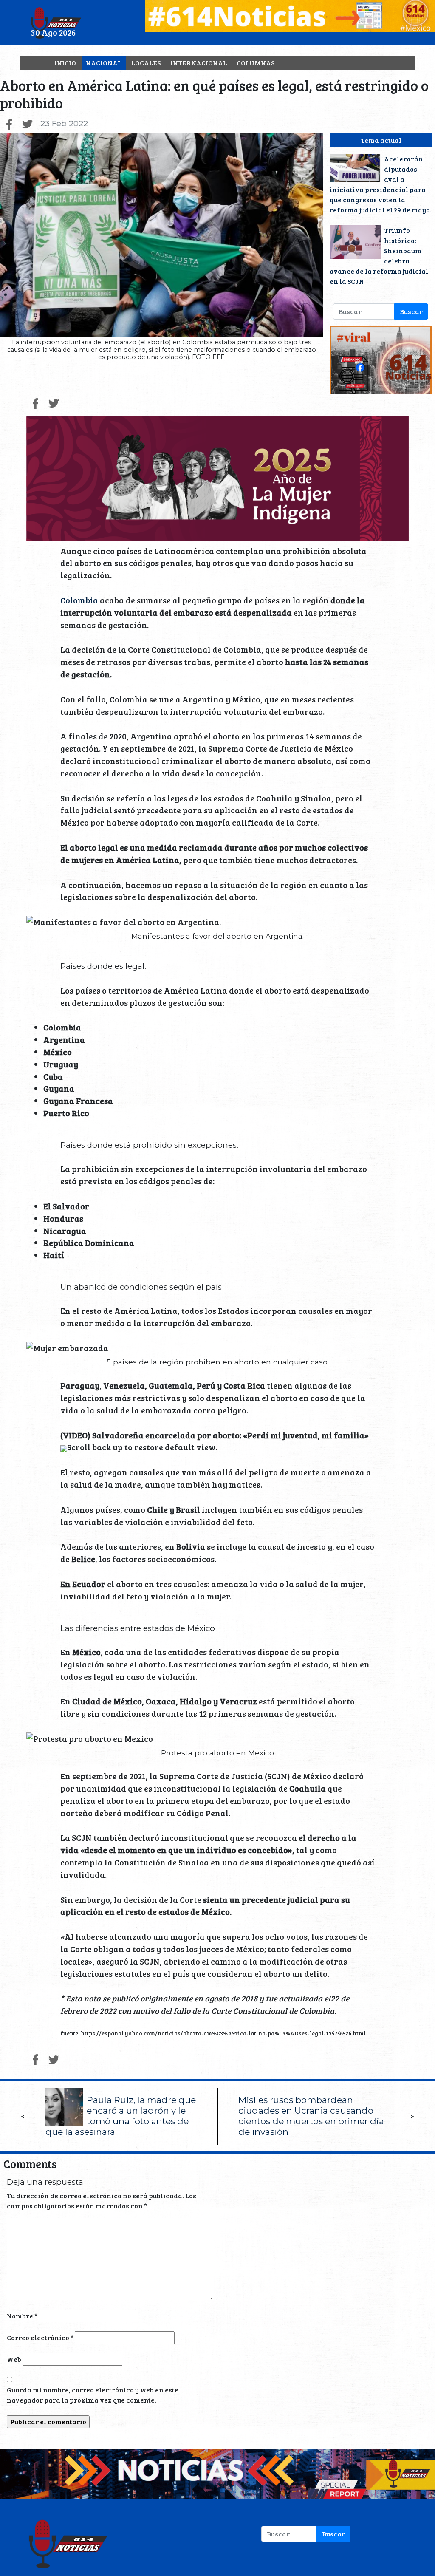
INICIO (65, 63)
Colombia (79, 600)
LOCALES (146, 63)
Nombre (22, 2316)
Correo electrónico (40, 2337)
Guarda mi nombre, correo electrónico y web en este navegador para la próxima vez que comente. (93, 2395)
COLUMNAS (256, 63)
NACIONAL (104, 63)
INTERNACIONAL (199, 63)
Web (14, 2359)
